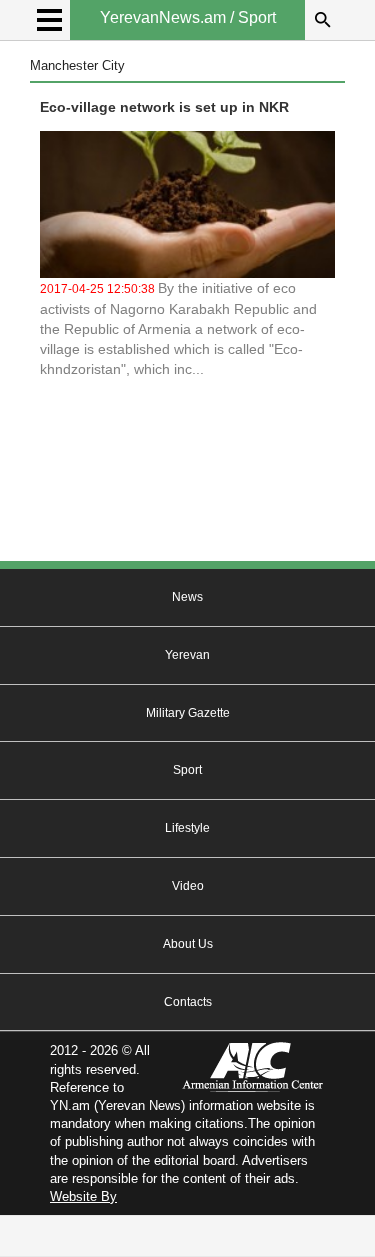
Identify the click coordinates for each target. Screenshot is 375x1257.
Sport (187, 770)
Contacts (188, 1002)
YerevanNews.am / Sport (188, 17)
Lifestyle (187, 828)
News (187, 597)
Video (188, 886)
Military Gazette (188, 713)
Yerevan (187, 655)
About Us (188, 944)
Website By (83, 1196)
